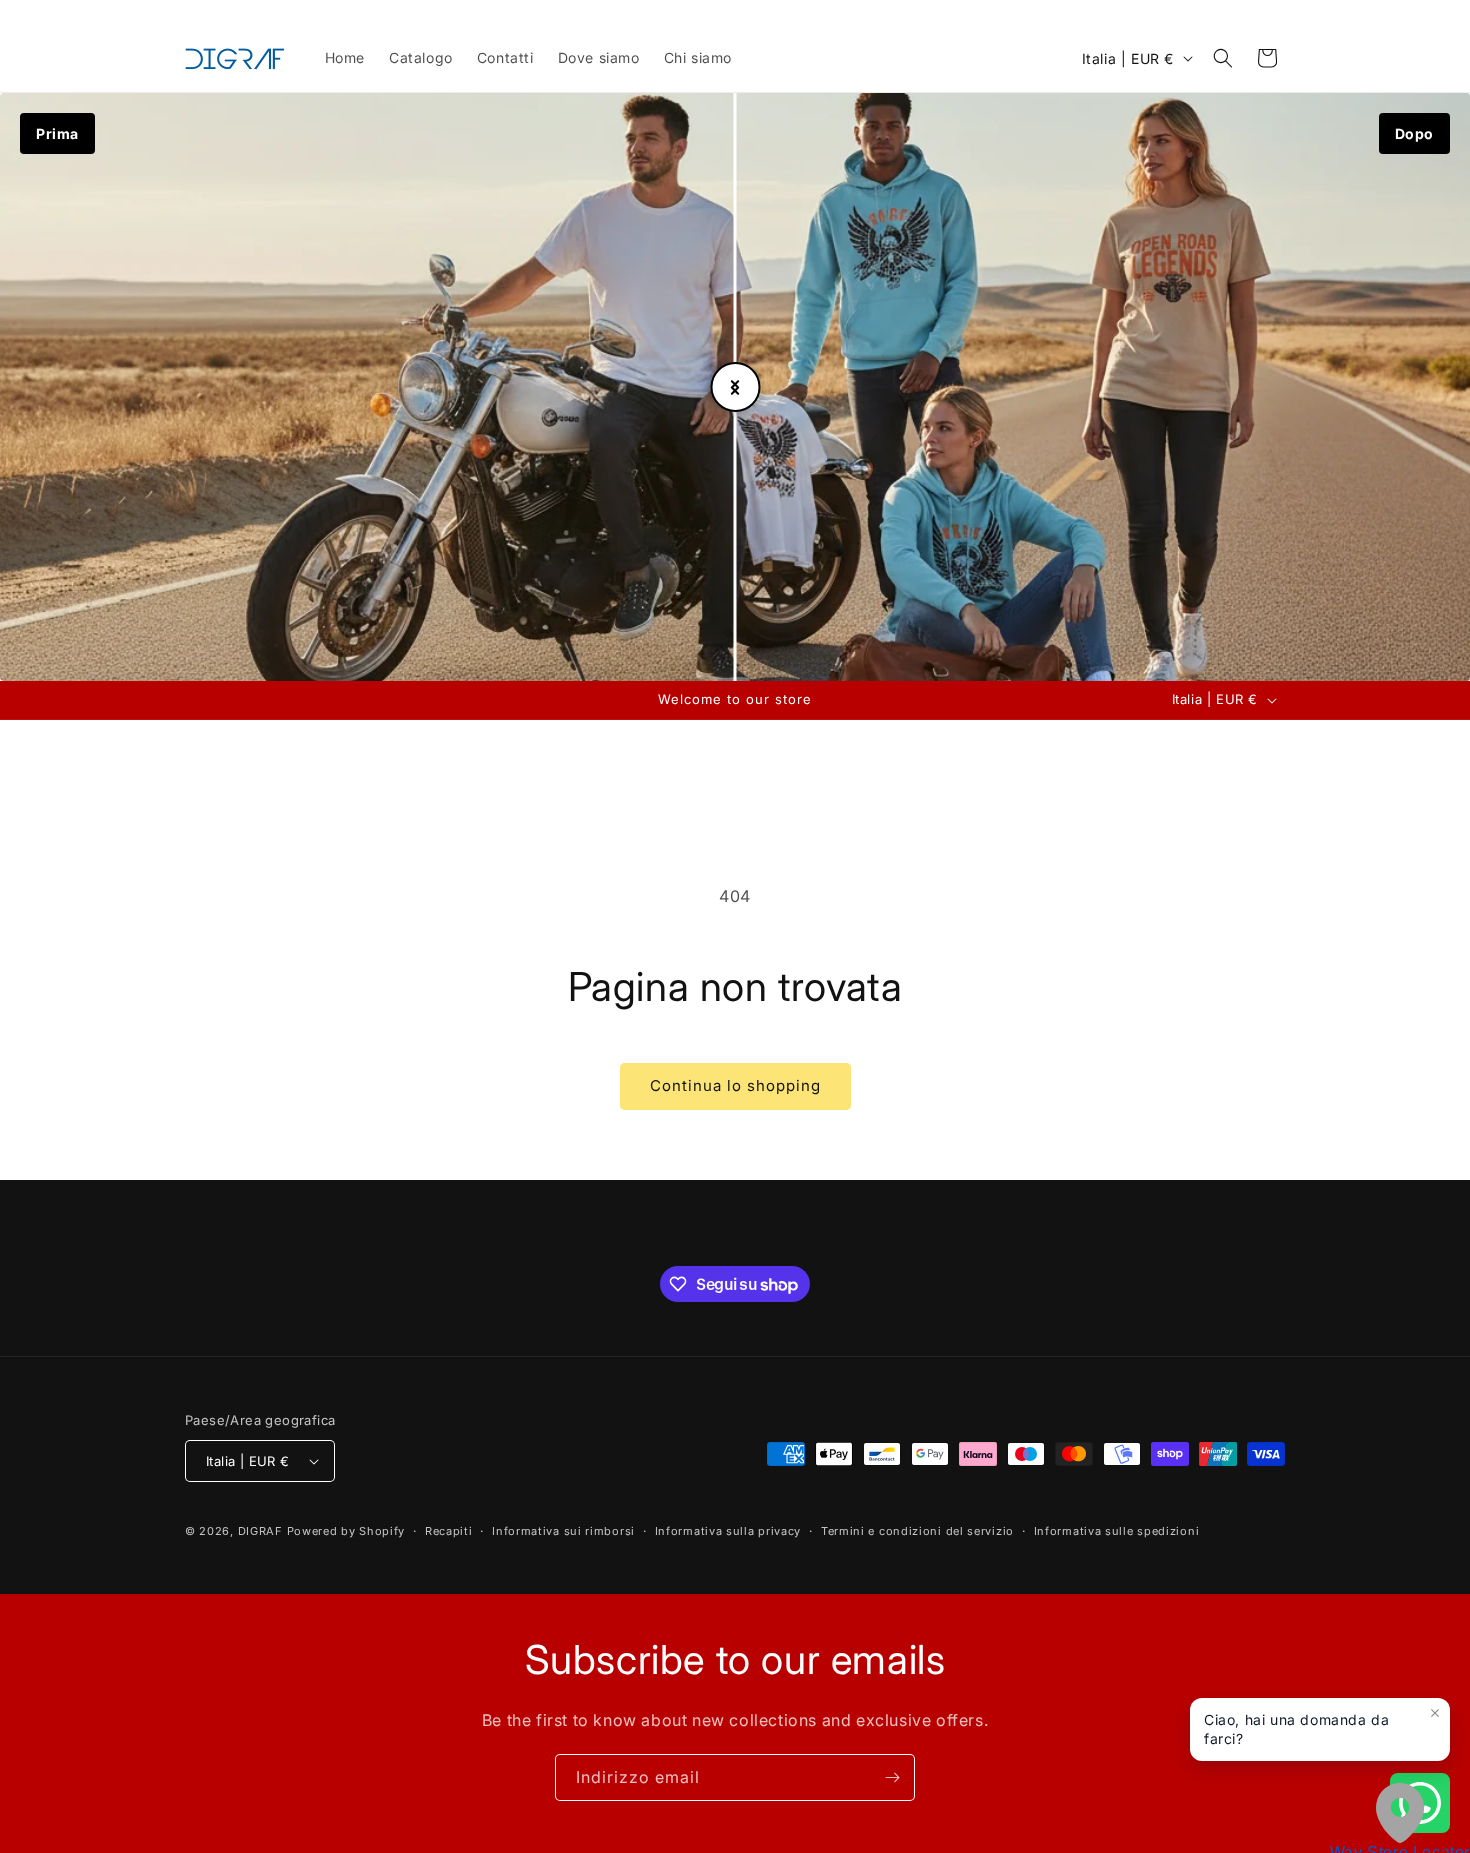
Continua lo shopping (735, 1085)
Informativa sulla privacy (728, 1531)
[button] (1223, 58)
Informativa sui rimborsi (563, 1531)
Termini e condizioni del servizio (917, 1531)
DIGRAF (260, 1531)
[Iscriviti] (892, 1777)
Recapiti (449, 1531)
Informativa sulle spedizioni (1117, 1531)
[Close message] (1435, 1713)
